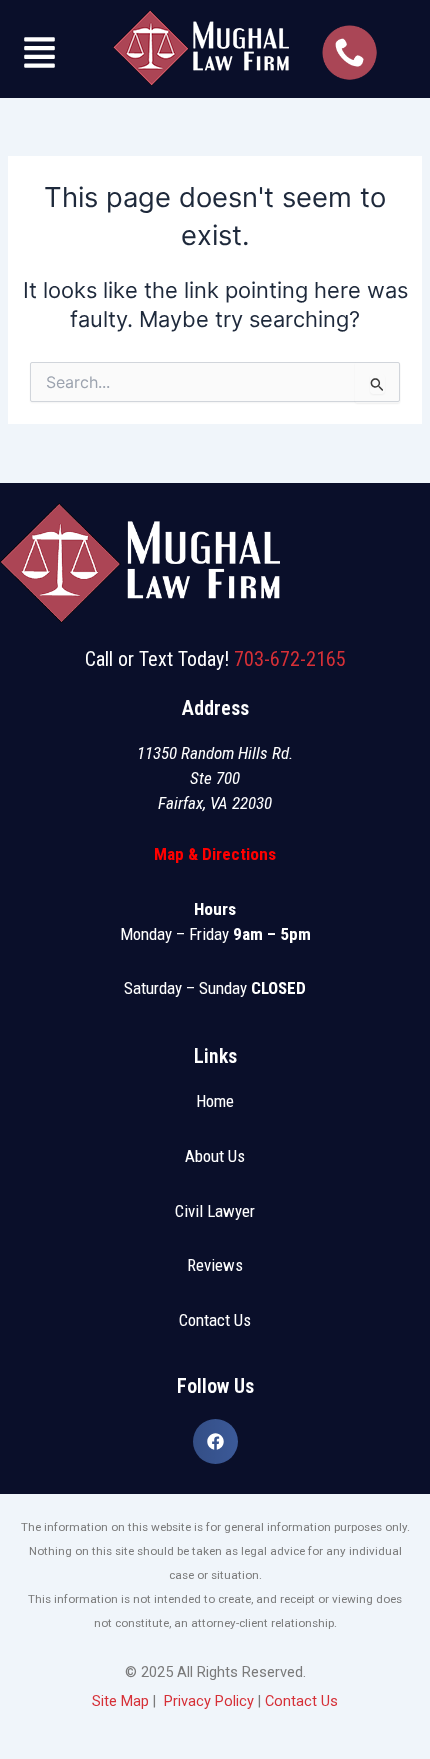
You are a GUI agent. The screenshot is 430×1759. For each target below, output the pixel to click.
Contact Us (215, 1320)
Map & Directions (215, 854)
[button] (40, 55)
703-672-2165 (290, 659)
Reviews (215, 1265)
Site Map (120, 1701)
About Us (215, 1156)
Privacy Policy (209, 1701)
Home (215, 1101)
